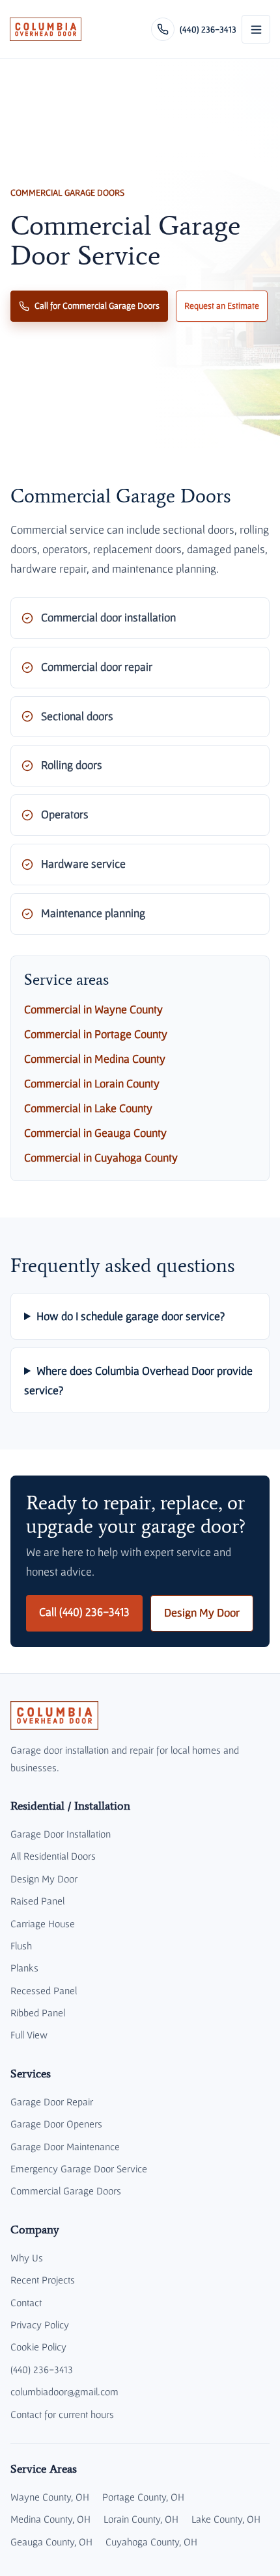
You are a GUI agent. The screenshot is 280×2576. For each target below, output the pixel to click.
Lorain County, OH (141, 2519)
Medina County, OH (50, 2519)
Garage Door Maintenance (65, 2146)
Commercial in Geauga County (95, 1133)
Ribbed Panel (38, 2012)
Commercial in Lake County (88, 1108)
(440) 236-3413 (42, 2369)
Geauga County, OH (51, 2542)
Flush (21, 1945)
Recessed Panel (44, 1990)
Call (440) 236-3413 (84, 1612)
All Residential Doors (53, 1856)
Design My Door (202, 1613)
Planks (24, 1968)
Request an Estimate (222, 306)
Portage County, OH (143, 2497)
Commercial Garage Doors (66, 2191)
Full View (29, 2035)
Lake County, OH (226, 2519)
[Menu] (256, 29)
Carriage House (43, 1923)
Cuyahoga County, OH (151, 2542)
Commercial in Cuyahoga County (101, 1158)
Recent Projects (43, 2280)
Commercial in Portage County (96, 1034)
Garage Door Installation (61, 1834)
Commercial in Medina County (95, 1059)
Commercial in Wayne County (93, 1009)
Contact (26, 2302)
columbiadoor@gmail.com (64, 2391)
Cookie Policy (38, 2347)
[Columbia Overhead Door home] (46, 29)
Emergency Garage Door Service (79, 2168)
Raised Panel (37, 1901)
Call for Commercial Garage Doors (97, 306)
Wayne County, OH (50, 2497)
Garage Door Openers (56, 2124)
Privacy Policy (40, 2324)
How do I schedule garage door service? (131, 1316)
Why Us (27, 2257)
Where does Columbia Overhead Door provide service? (138, 1380)
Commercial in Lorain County (92, 1084)
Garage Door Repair (52, 2101)
